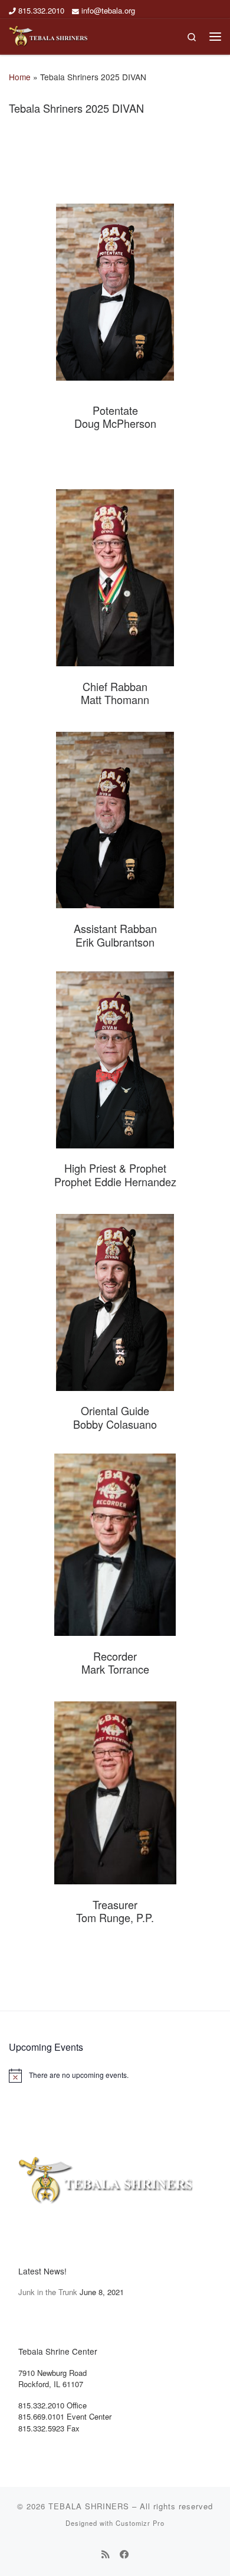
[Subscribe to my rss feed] (106, 2554)
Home (20, 77)
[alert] (115, 2076)
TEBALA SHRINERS (89, 2506)
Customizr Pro (140, 2523)
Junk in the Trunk (48, 2292)
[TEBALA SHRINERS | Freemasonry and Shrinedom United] (48, 35)
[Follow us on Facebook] (124, 2554)
